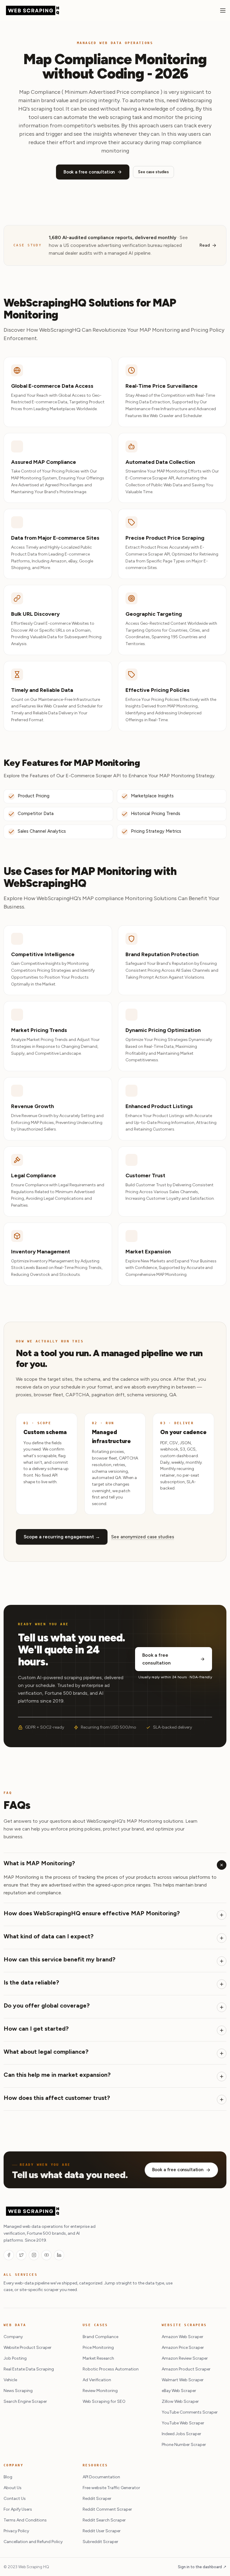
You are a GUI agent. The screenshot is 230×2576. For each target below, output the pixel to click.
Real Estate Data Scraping (29, 2369)
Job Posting (15, 2358)
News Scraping (18, 2391)
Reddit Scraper (97, 2499)
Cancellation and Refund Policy (33, 2542)
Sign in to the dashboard (202, 2567)
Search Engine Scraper (25, 2401)
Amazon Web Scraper (183, 2337)
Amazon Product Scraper (186, 2369)
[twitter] (21, 2255)
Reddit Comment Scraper (107, 2509)
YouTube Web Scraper (183, 2423)
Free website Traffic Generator (111, 2488)
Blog (8, 2477)
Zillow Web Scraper (180, 2401)
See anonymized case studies (143, 1537)
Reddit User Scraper (102, 2531)
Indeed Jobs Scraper (181, 2434)
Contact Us (15, 2499)
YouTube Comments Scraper (190, 2412)
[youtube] (46, 2255)
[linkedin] (59, 2255)
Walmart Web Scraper (183, 2380)
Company (13, 2337)
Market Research (98, 2358)
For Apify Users (18, 2509)
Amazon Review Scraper (185, 2358)
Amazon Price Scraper (183, 2348)
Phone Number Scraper (184, 2445)
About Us (13, 2488)
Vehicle (10, 2380)
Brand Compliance (100, 2337)
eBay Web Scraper (179, 2391)
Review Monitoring (100, 2391)
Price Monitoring (98, 2348)
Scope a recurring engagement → (62, 1537)
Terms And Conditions (25, 2520)
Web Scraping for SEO (104, 2401)
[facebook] (9, 2255)
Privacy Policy (16, 2531)
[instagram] (34, 2255)
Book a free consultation (89, 172)
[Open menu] (223, 10)
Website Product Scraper (28, 2348)
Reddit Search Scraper (104, 2520)
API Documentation (101, 2477)
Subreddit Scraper (100, 2542)
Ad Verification (97, 2380)
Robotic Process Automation (111, 2369)
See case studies (153, 172)
